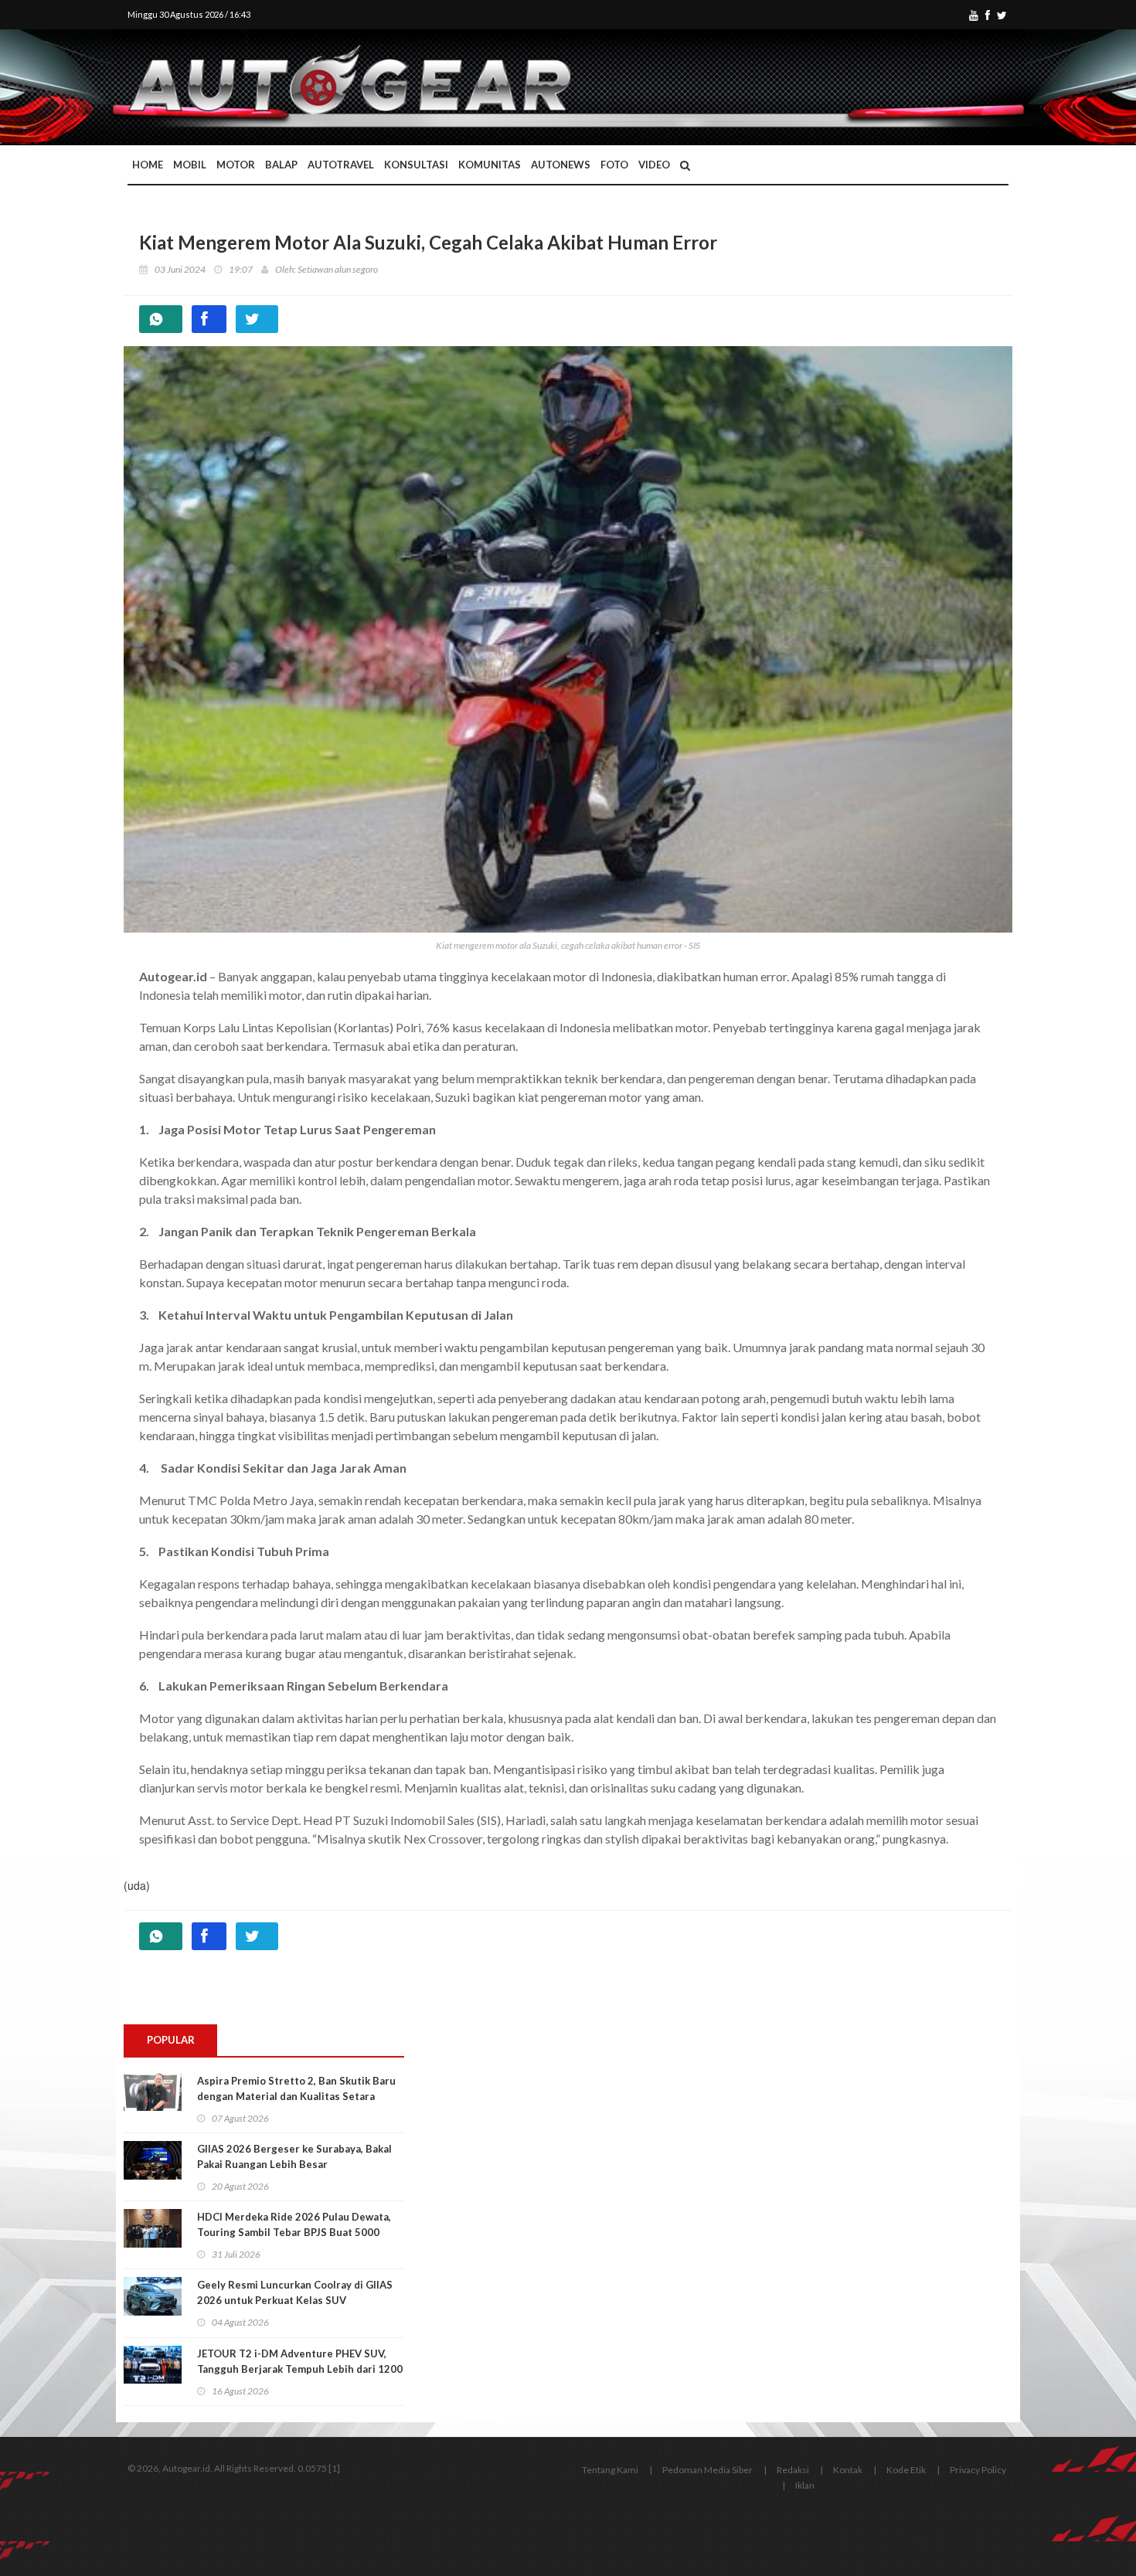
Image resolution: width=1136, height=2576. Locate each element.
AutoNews (561, 165)
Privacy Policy (978, 2470)
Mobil (190, 165)
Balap (281, 165)
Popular (171, 2040)
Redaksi (793, 2470)
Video (654, 165)
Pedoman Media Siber (707, 2470)
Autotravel (341, 165)
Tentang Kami (610, 2470)
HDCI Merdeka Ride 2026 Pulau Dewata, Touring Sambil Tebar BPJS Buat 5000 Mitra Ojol (294, 2232)
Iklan (805, 2485)
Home (148, 165)
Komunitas (490, 165)
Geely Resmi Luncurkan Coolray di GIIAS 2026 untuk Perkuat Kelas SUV (295, 2292)
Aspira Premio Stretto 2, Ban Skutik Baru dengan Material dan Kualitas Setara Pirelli (296, 2096)
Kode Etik (906, 2470)
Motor (236, 165)
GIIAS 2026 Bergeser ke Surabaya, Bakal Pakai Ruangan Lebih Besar (294, 2156)
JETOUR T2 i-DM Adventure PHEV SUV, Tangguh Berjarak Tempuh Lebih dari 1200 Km (300, 2369)
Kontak (848, 2470)
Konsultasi (416, 165)
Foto (614, 165)
